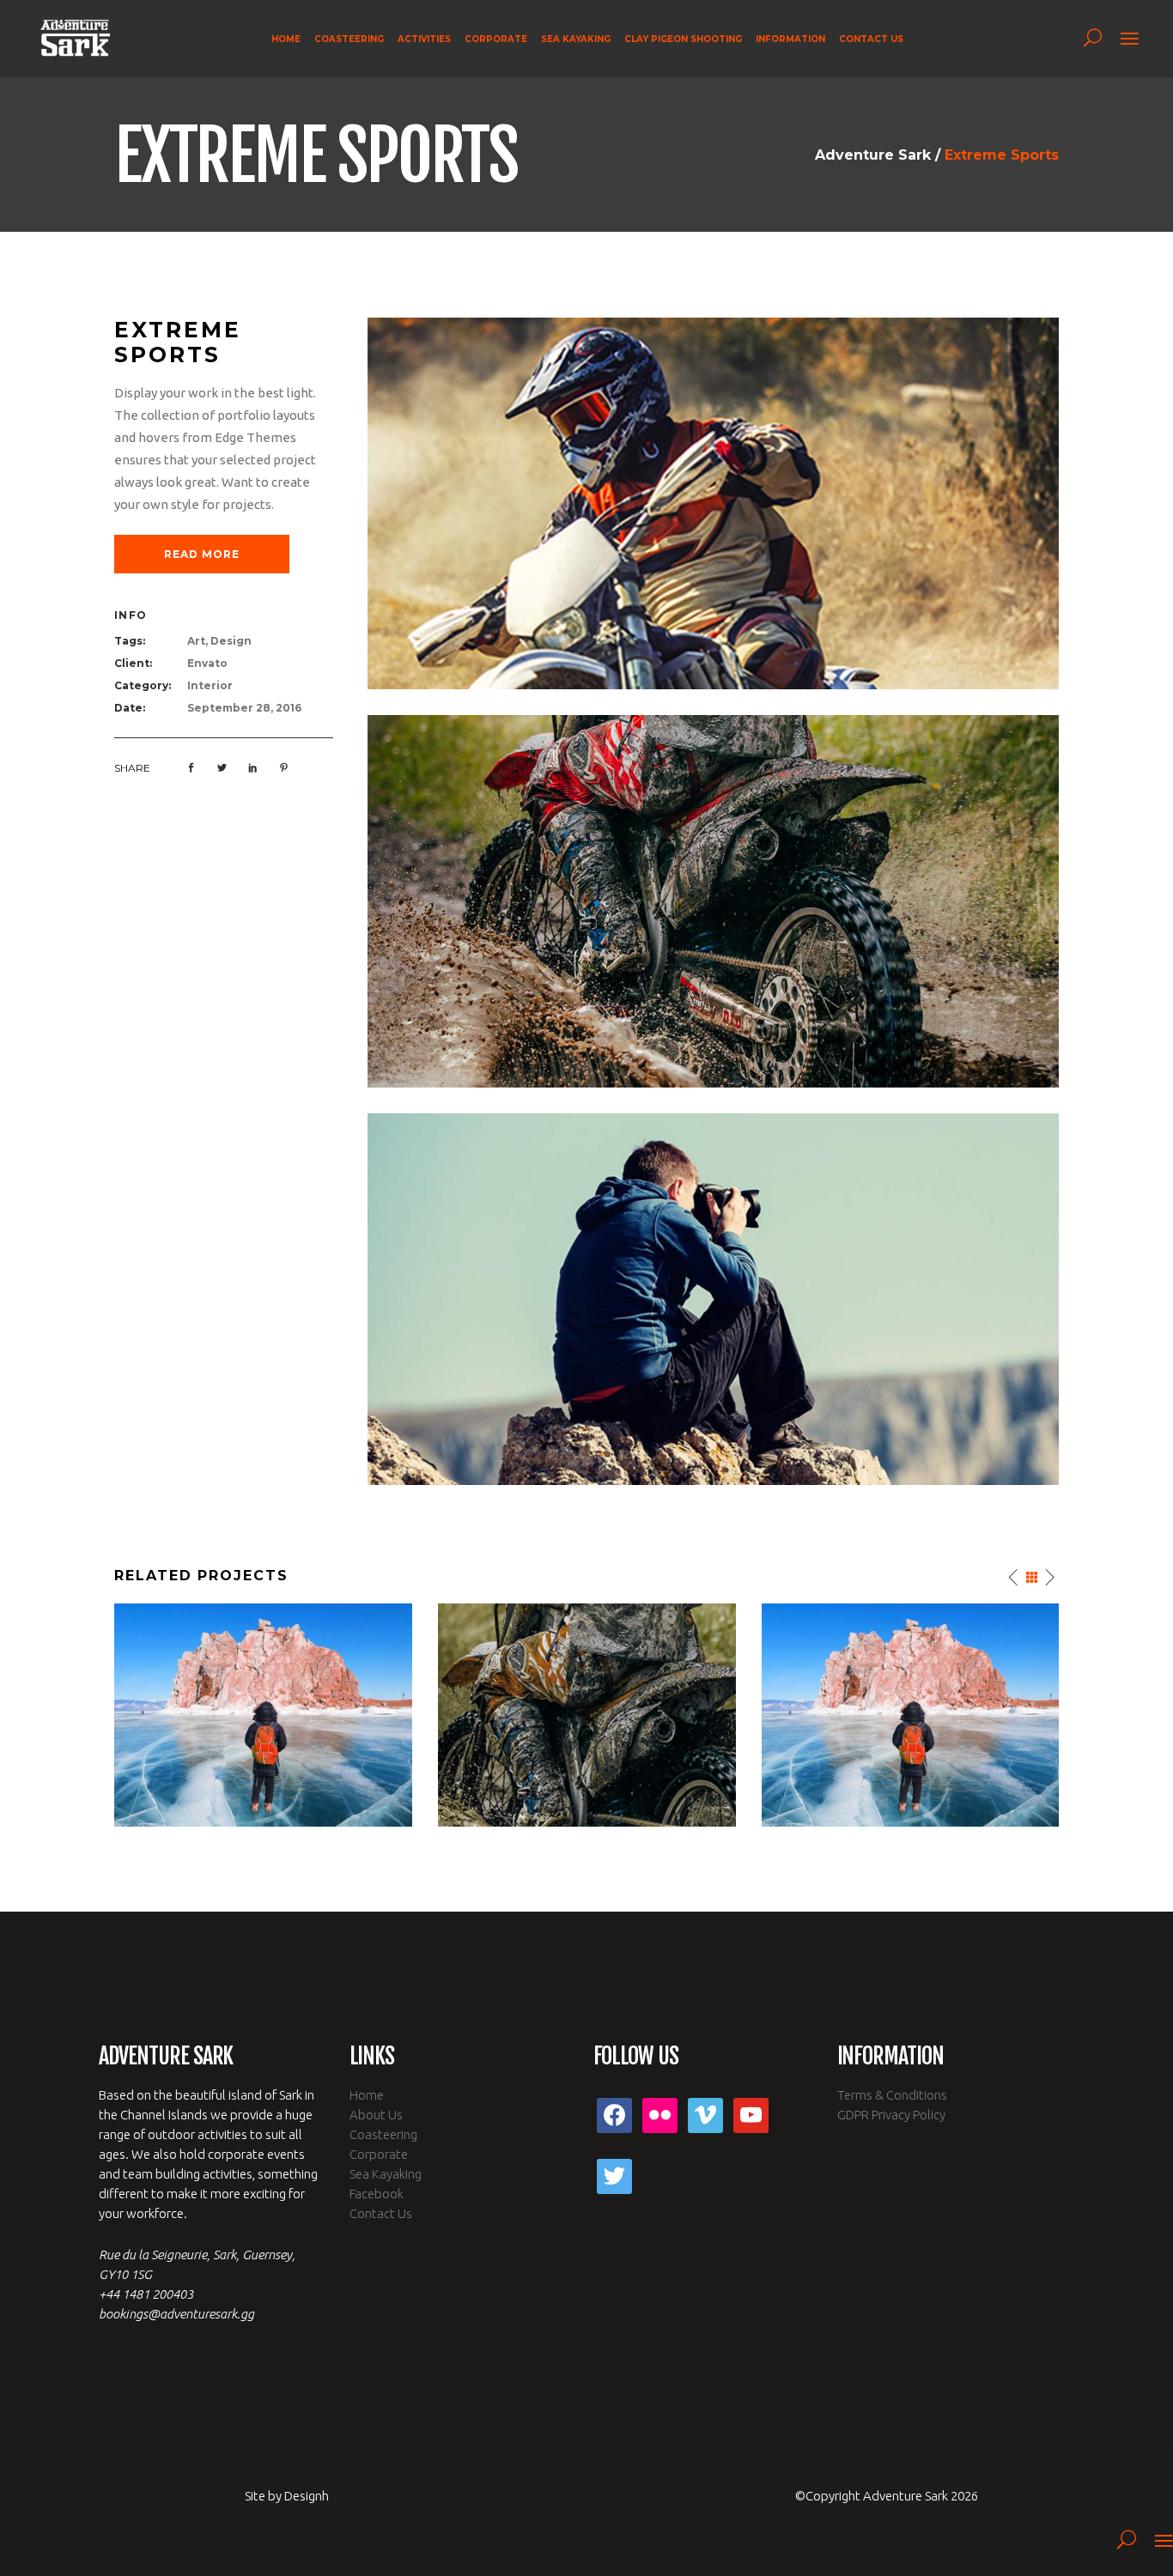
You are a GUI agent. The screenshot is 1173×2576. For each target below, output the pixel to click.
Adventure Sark (873, 155)
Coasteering (383, 2134)
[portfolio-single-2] (713, 503)
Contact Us (381, 2213)
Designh (307, 2496)
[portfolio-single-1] (713, 1298)
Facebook (377, 2194)
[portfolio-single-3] (713, 900)
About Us (376, 2115)
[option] (263, 1715)
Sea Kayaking (386, 2174)
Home (367, 2095)
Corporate (379, 2154)
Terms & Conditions (892, 2095)
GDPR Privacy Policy (891, 2115)
